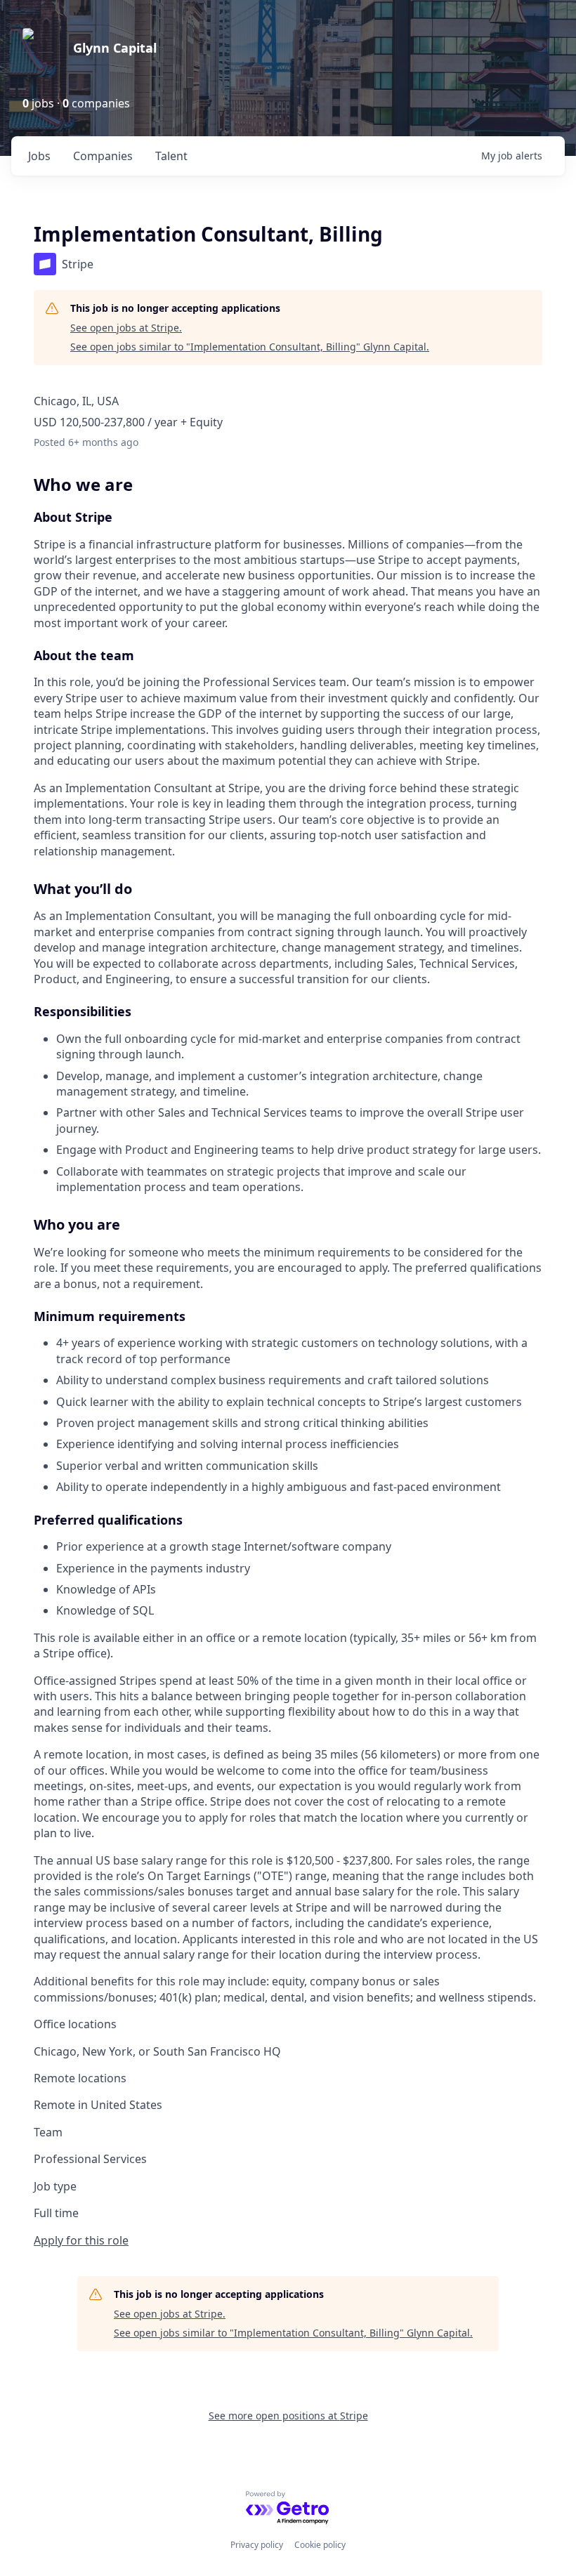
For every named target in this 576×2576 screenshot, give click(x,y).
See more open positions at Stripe (288, 2416)
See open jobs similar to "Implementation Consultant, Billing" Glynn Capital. (250, 347)
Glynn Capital (115, 48)
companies (103, 156)
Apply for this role (81, 2240)
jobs (39, 156)
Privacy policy (257, 2545)
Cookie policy (320, 2545)
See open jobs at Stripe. (126, 328)
